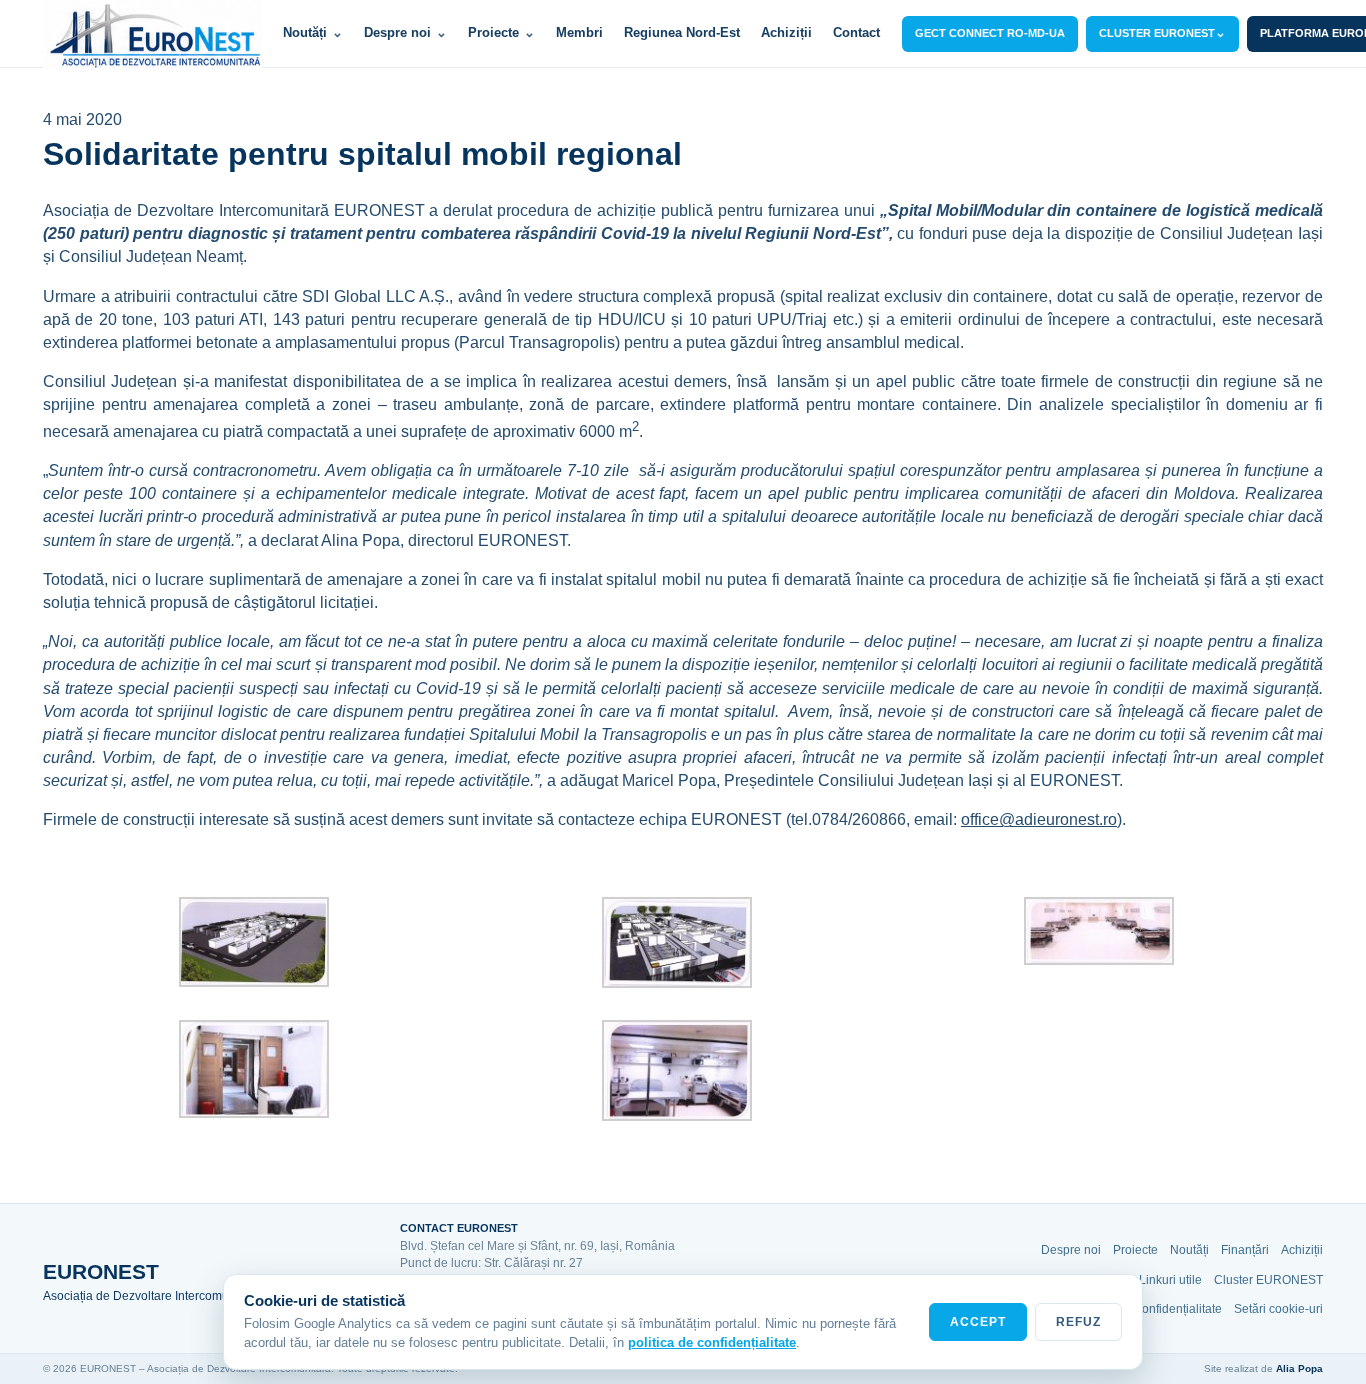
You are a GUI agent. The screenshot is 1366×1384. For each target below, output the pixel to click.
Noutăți (313, 32)
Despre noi (405, 32)
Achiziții (786, 32)
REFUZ (1078, 1322)
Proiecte (501, 32)
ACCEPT (978, 1322)
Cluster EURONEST (1268, 1280)
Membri (579, 32)
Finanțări (1245, 1250)
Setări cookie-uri (1278, 1309)
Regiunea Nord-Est (682, 32)
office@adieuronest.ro (1039, 819)
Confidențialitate (1177, 1309)
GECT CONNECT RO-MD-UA (990, 33)
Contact (856, 32)
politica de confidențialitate (712, 1342)
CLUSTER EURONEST (1162, 32)
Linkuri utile (1170, 1280)
